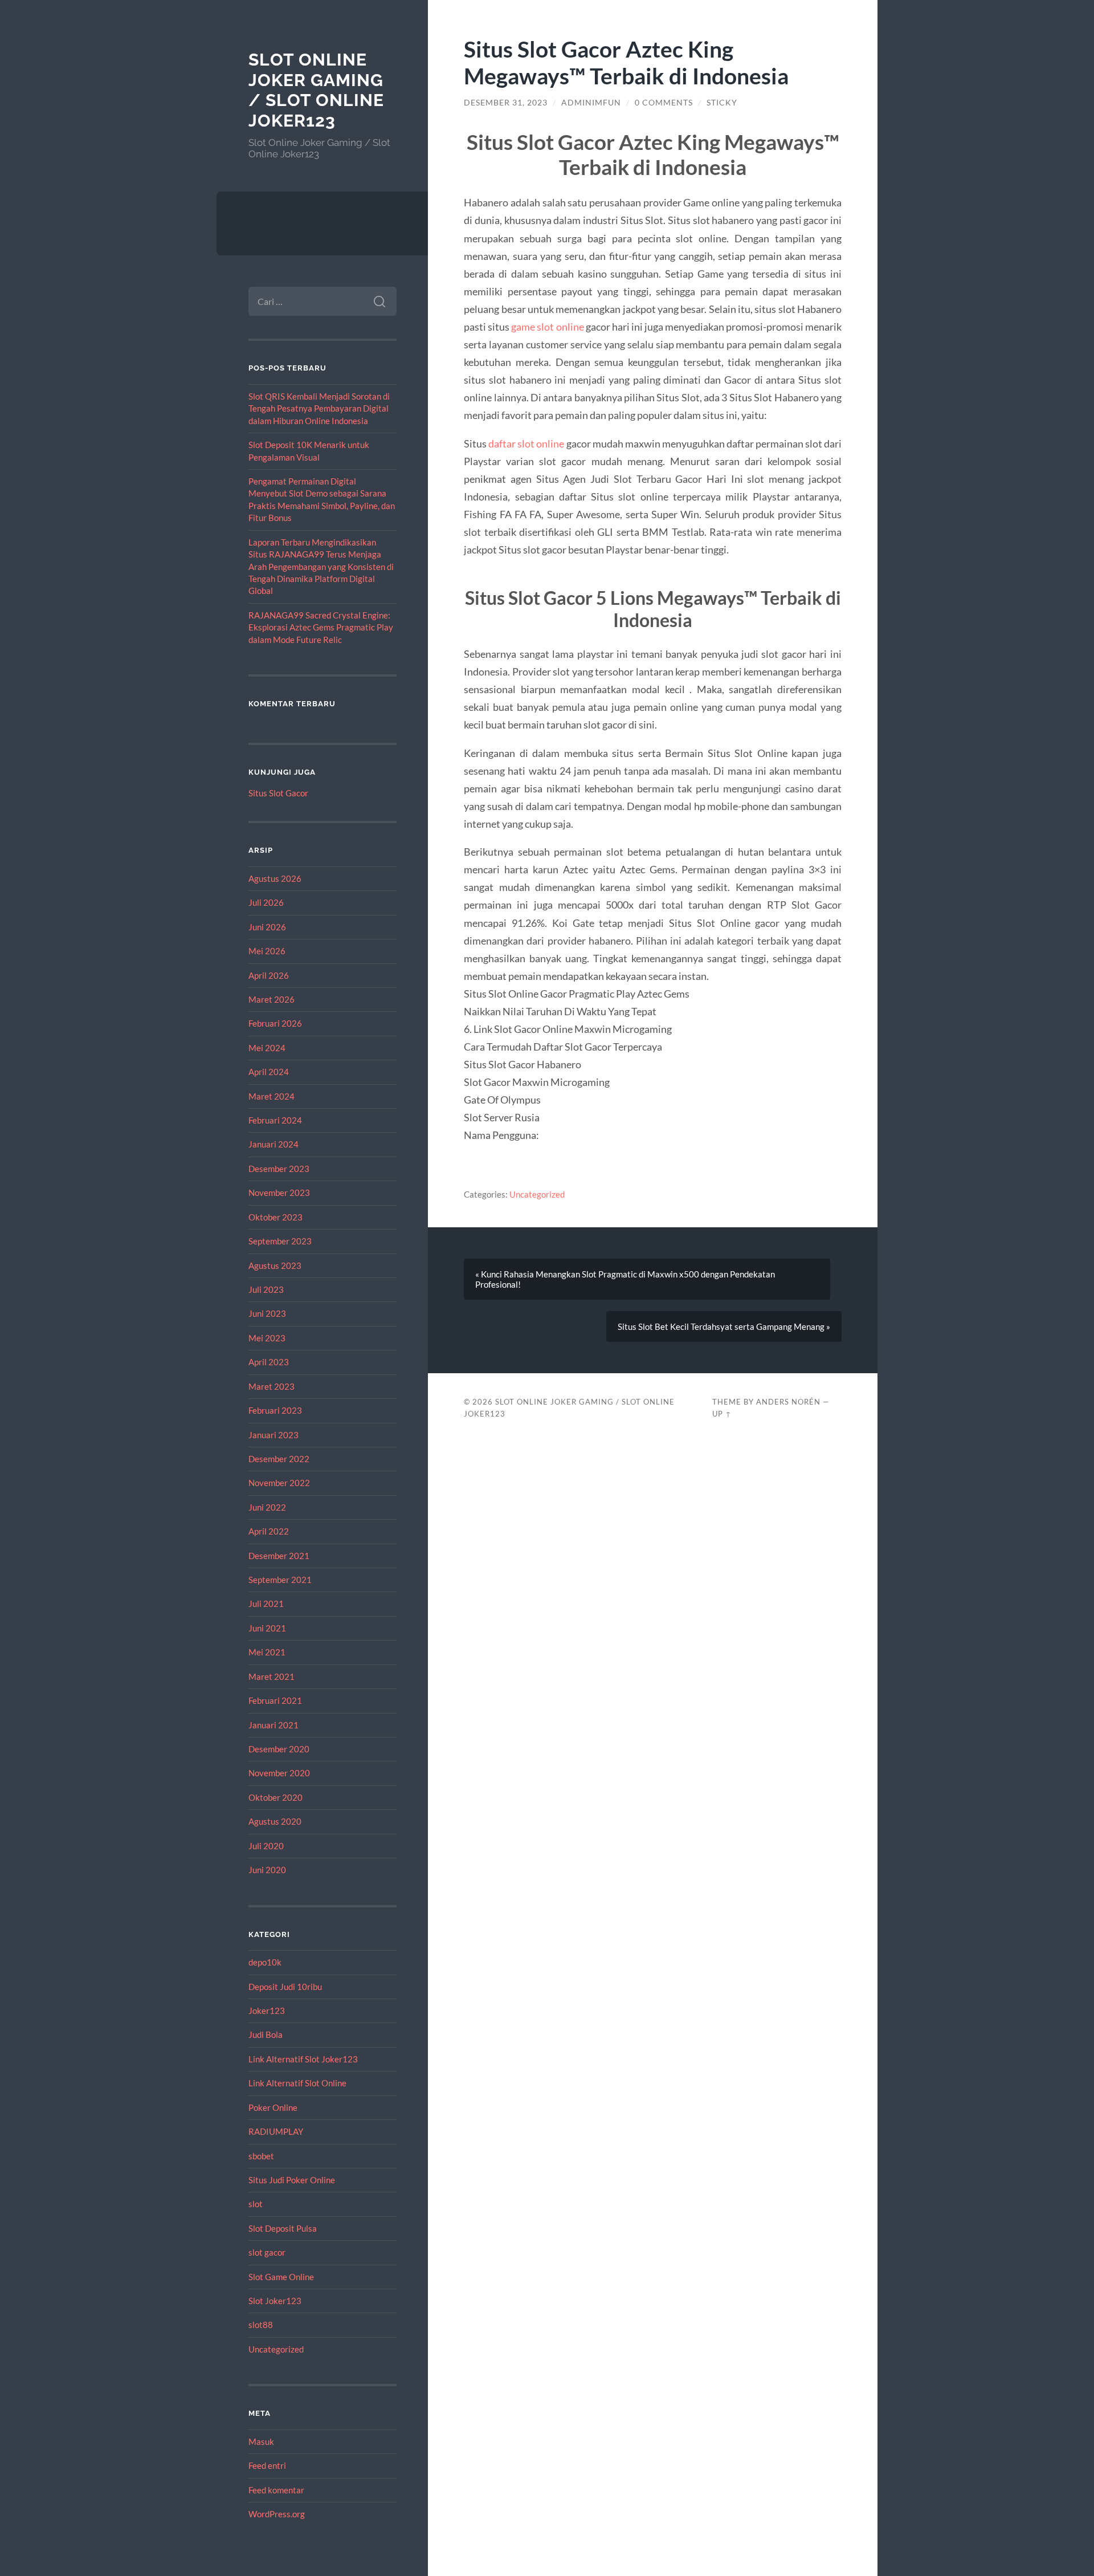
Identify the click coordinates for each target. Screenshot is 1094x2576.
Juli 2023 (266, 1289)
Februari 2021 (275, 1700)
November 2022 (279, 1483)
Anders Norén (788, 1402)
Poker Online (273, 2107)
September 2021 (280, 1580)
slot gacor (267, 2252)
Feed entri (267, 2465)
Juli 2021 (266, 1604)
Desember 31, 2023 (506, 103)
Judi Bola (266, 2034)
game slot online (547, 327)
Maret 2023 (272, 1386)
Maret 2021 (272, 1676)
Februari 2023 (275, 1410)
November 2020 (279, 1773)
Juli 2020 (266, 1846)
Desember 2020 (279, 1749)
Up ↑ (722, 1414)
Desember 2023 (279, 1169)
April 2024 (269, 1072)
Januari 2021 (273, 1725)
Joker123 (267, 2011)
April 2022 (269, 1531)
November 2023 (279, 1193)
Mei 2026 (267, 951)
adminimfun (591, 103)
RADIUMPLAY (276, 2131)
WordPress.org (277, 2514)
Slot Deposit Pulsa (283, 2228)
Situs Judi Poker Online (292, 2180)
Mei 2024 (267, 1048)
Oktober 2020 (275, 1797)
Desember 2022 (279, 1459)
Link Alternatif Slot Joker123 (303, 2059)
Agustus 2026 (275, 878)
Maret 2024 (272, 1096)
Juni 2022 (267, 1507)
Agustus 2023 (275, 1265)
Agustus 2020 (275, 1821)
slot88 (261, 2325)
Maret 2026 (272, 999)
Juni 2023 (267, 1313)
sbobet (261, 2156)
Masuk (261, 2441)
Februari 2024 (275, 1120)
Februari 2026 (275, 1023)
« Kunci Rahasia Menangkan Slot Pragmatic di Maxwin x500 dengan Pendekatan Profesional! (625, 1279)
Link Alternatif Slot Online (297, 2083)
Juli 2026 (266, 902)
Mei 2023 (267, 1338)
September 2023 (280, 1241)
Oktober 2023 (275, 1217)
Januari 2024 (273, 1144)
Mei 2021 (267, 1652)
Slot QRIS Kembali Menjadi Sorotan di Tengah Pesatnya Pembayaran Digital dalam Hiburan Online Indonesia (319, 408)
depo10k (265, 1962)
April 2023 (269, 1362)
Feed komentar (276, 2490)
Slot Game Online (281, 2277)
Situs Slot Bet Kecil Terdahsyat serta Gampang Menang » (724, 1326)
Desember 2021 (279, 1556)
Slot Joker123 (275, 2301)
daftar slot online (526, 443)
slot (256, 2204)
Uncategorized (276, 2349)
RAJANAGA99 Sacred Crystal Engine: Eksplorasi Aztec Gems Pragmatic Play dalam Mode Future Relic (321, 627)
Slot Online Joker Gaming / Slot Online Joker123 (316, 90)
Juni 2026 (267, 927)
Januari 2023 (273, 1435)
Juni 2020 (267, 1870)
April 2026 (269, 975)
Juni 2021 (267, 1628)
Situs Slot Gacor (278, 793)
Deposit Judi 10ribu (285, 1987)
